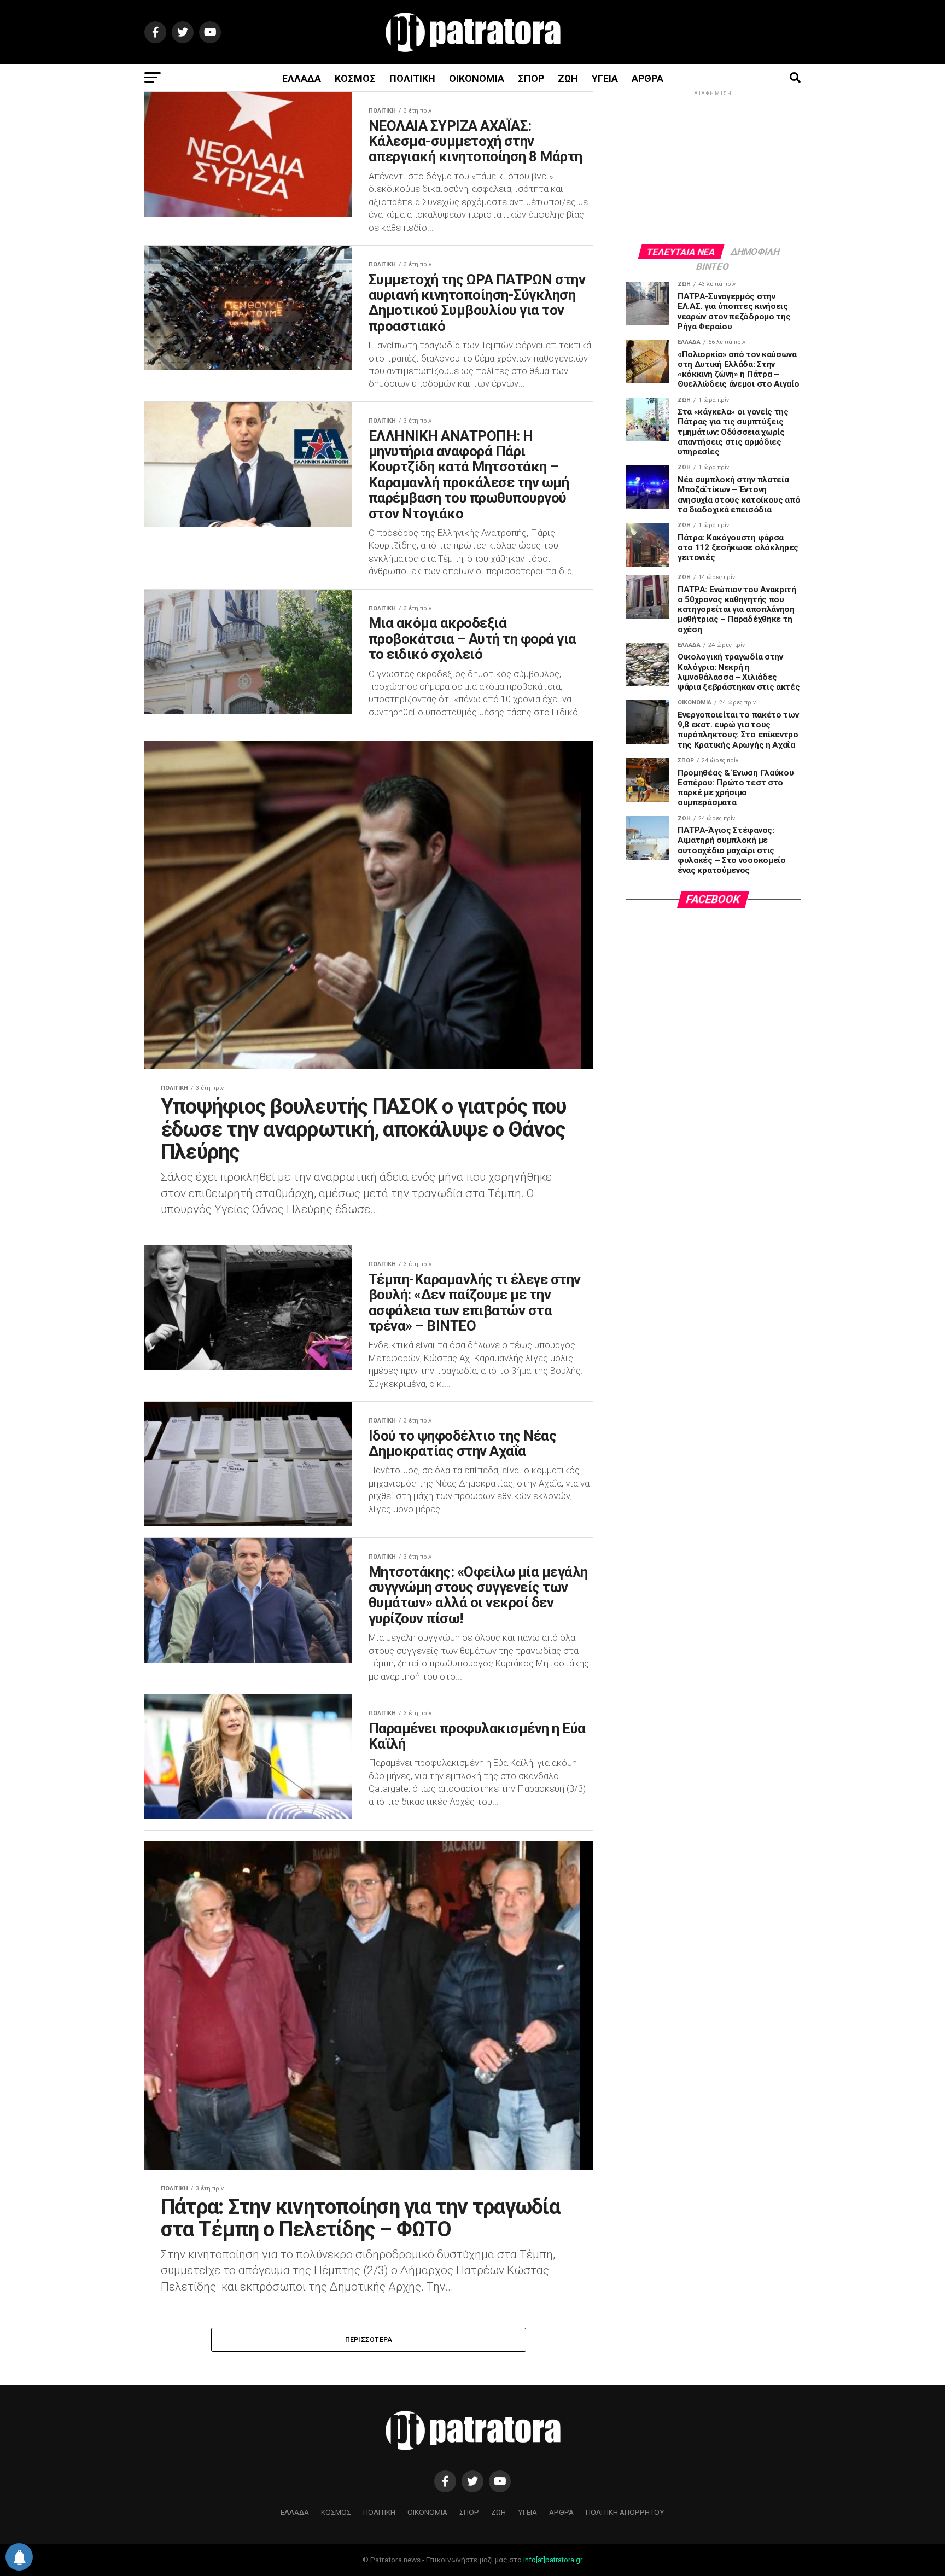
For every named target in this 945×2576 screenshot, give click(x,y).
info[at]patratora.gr (553, 2560)
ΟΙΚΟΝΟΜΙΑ (477, 78)
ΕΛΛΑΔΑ (302, 78)
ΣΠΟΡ (531, 78)
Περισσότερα (369, 2340)
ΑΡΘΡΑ (647, 78)
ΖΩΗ (568, 78)
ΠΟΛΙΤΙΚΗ (412, 78)
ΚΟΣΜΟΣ (355, 78)
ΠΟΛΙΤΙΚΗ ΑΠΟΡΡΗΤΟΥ (625, 2512)
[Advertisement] (713, 167)
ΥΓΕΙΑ (605, 78)
